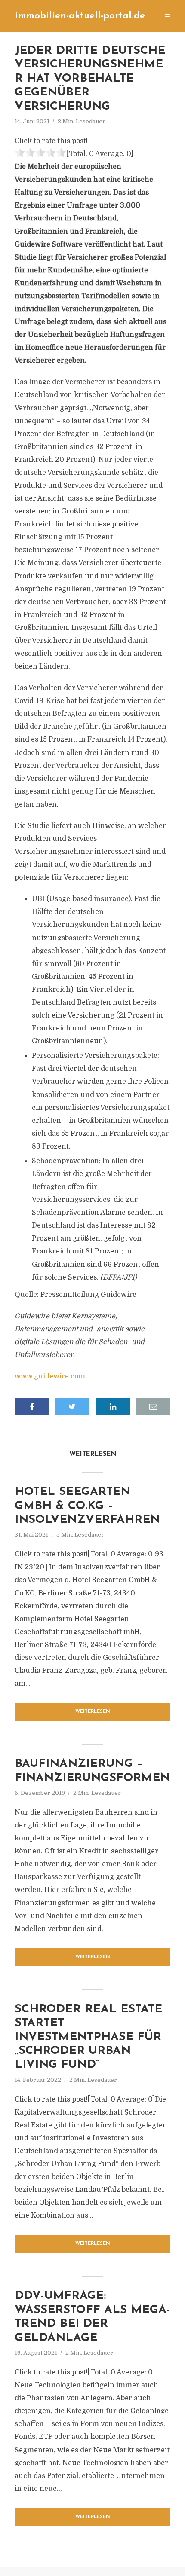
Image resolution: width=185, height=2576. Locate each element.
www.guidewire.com (50, 1376)
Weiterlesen (93, 1712)
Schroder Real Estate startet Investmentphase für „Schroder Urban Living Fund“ (88, 2037)
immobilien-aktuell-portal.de (80, 16)
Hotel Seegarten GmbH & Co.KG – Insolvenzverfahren (87, 1506)
